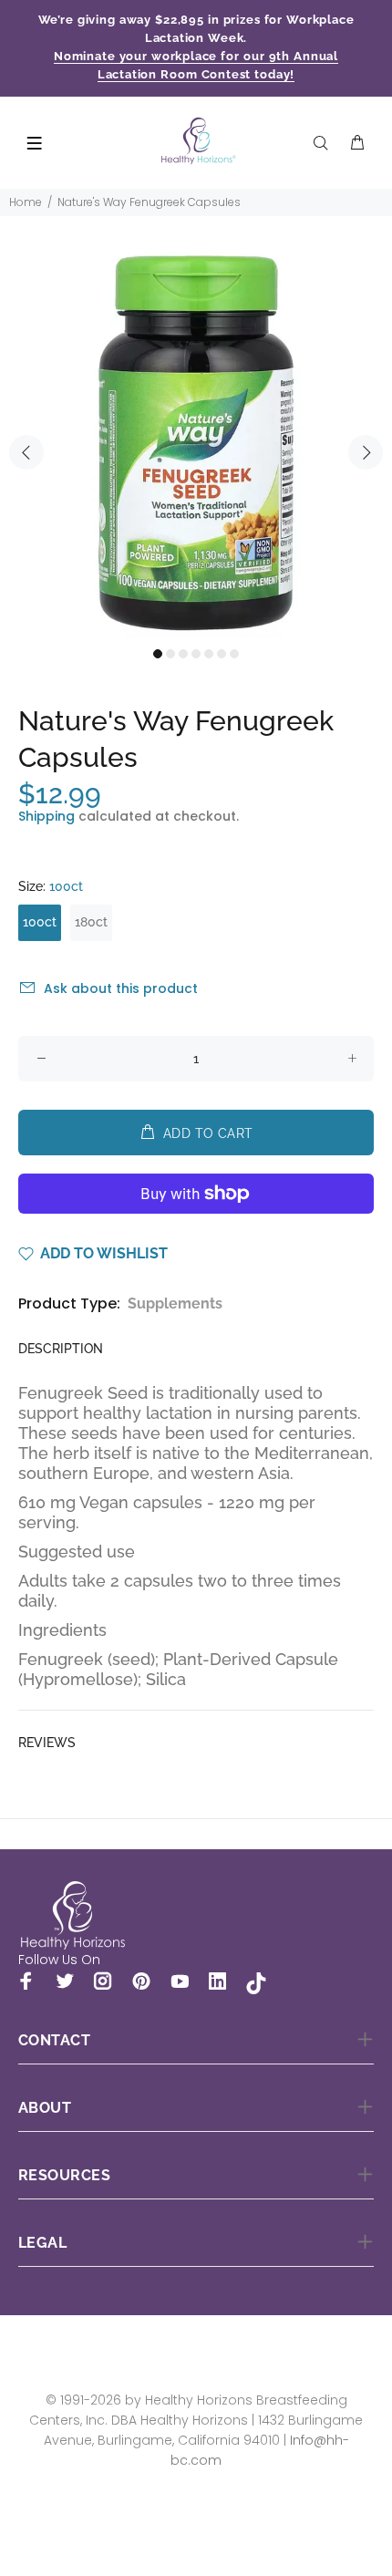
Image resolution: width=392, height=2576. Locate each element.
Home (26, 202)
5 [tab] (209, 654)
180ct (91, 922)
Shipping (46, 816)
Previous (26, 452)
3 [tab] (183, 654)
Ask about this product (121, 988)
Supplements (175, 1304)
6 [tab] (222, 654)
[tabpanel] (196, 442)
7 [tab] (234, 654)
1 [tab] (158, 654)
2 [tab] (170, 654)
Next (366, 452)
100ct (40, 922)
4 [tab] (196, 654)
